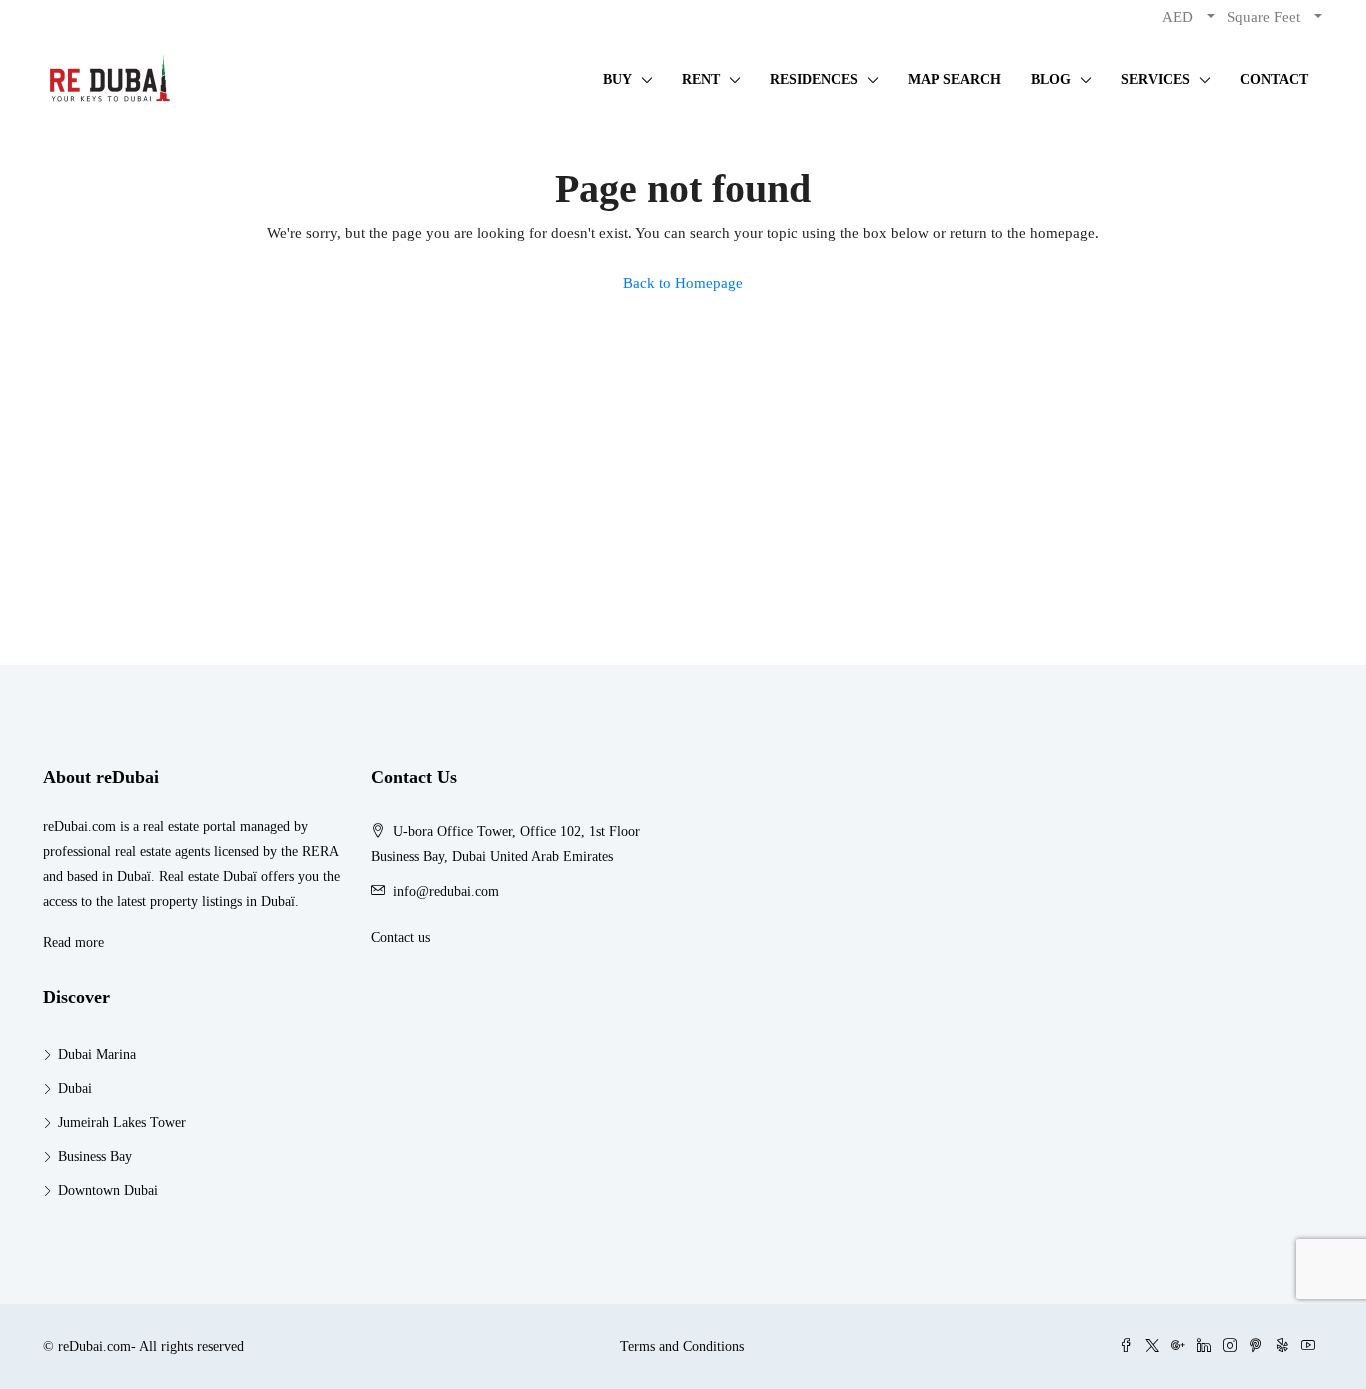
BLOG (1051, 79)
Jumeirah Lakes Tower (122, 1122)
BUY (617, 79)
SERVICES (1155, 79)
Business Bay (95, 1156)
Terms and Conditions (682, 1346)
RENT (701, 79)
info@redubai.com (446, 891)
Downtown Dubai (108, 1190)
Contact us (400, 937)
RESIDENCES (814, 79)
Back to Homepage (683, 283)
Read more (73, 942)
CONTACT (1274, 79)
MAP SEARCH (954, 79)
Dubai (75, 1088)
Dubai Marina (97, 1054)
